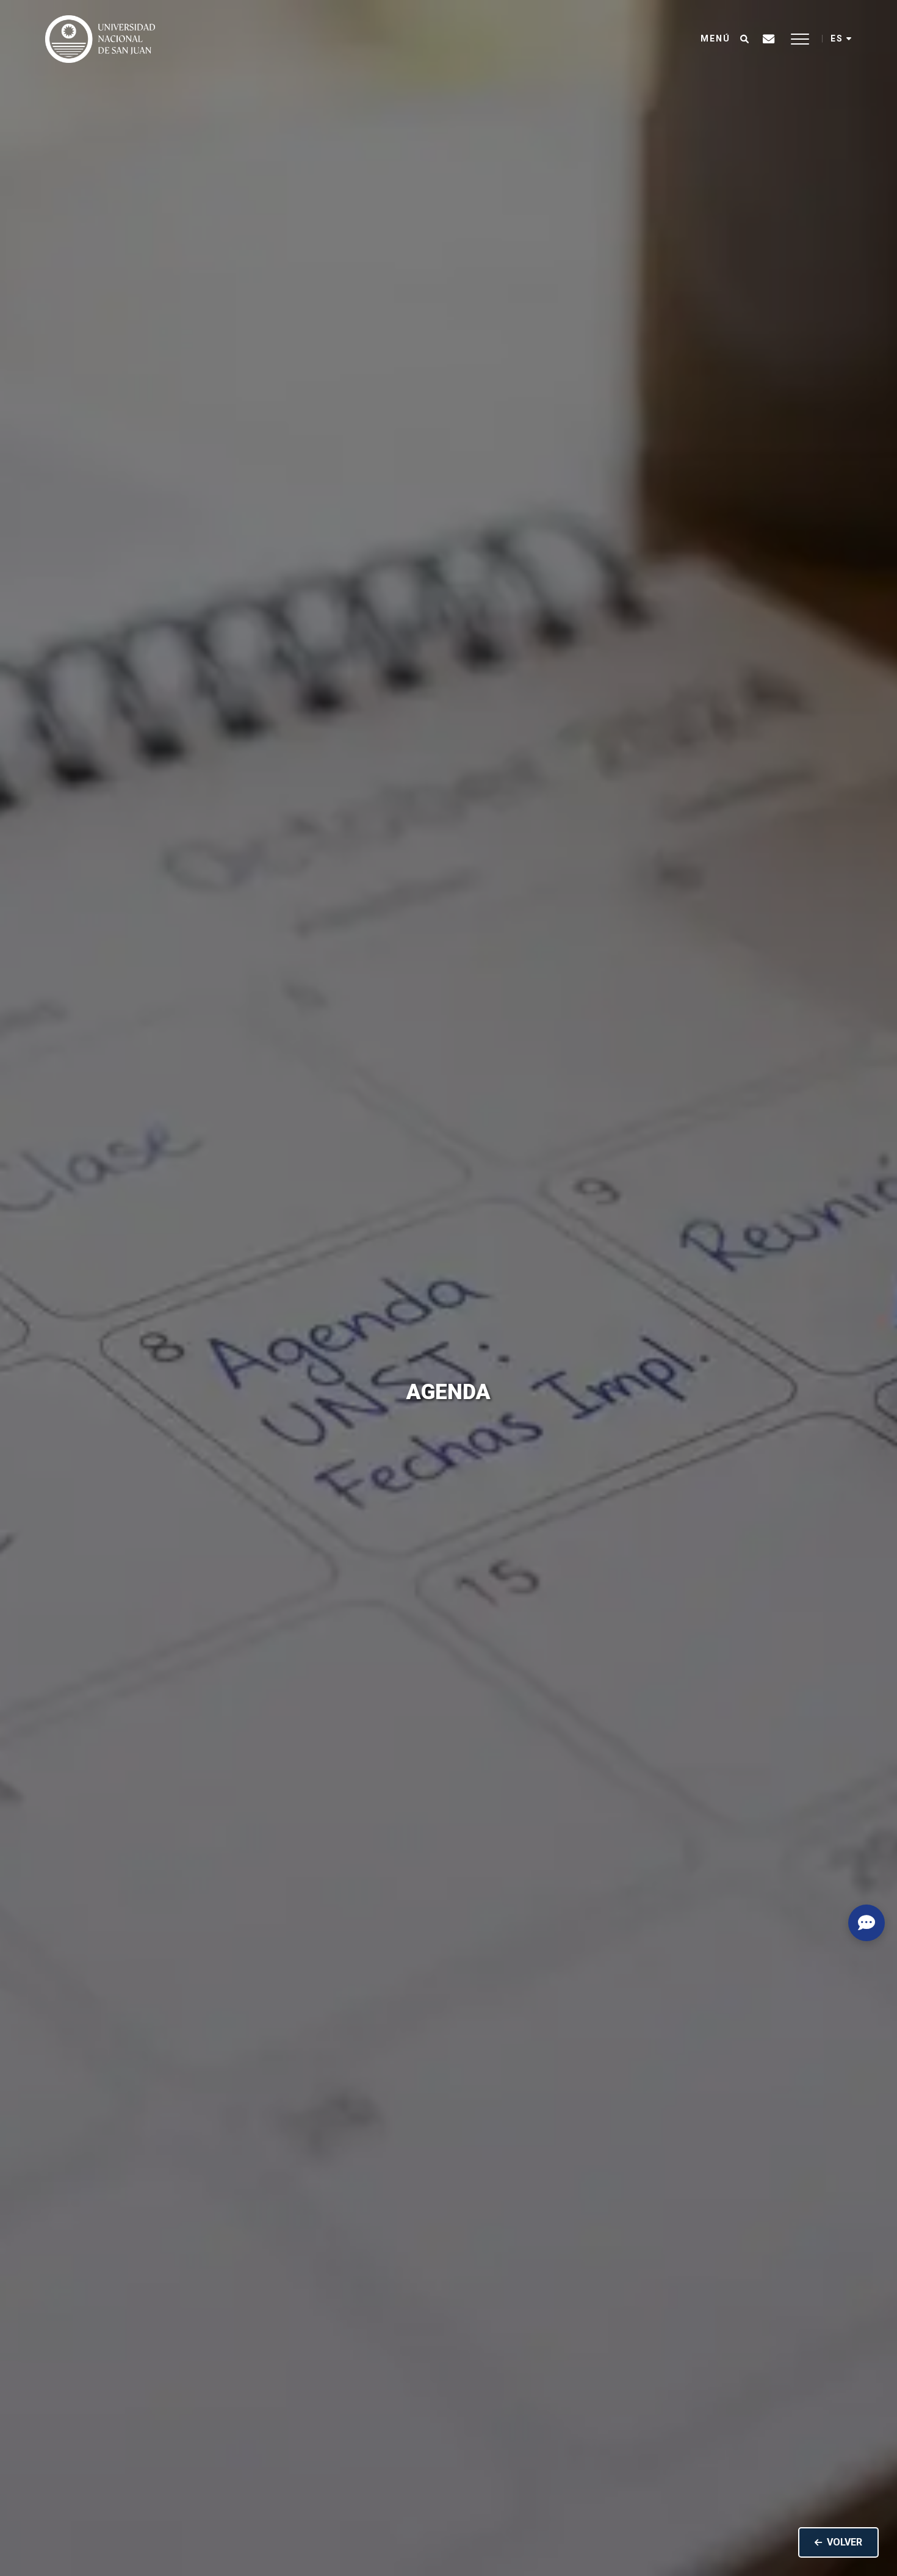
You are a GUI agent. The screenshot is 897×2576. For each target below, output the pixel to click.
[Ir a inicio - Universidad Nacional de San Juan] (100, 39)
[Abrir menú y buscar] (744, 39)
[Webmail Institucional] (769, 39)
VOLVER (845, 2542)
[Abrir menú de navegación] (800, 39)
